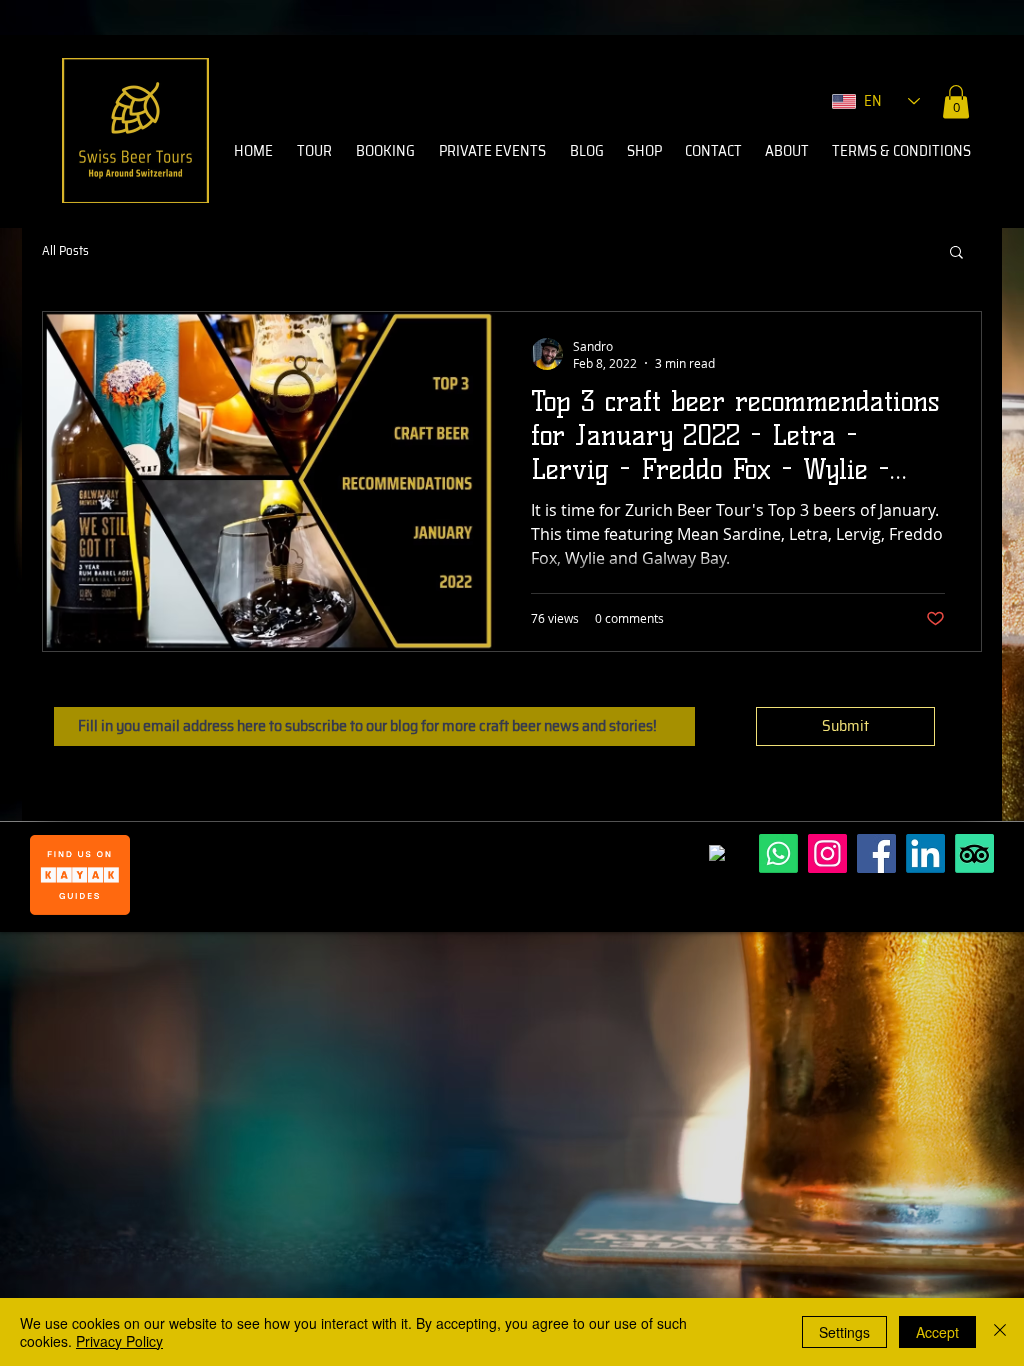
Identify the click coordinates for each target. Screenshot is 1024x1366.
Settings (844, 1332)
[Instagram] (827, 853)
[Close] (1000, 1332)
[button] (956, 101)
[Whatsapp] (778, 853)
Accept (937, 1332)
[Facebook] (876, 853)
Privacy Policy (119, 1341)
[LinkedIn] (925, 853)
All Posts (65, 251)
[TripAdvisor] (974, 853)
